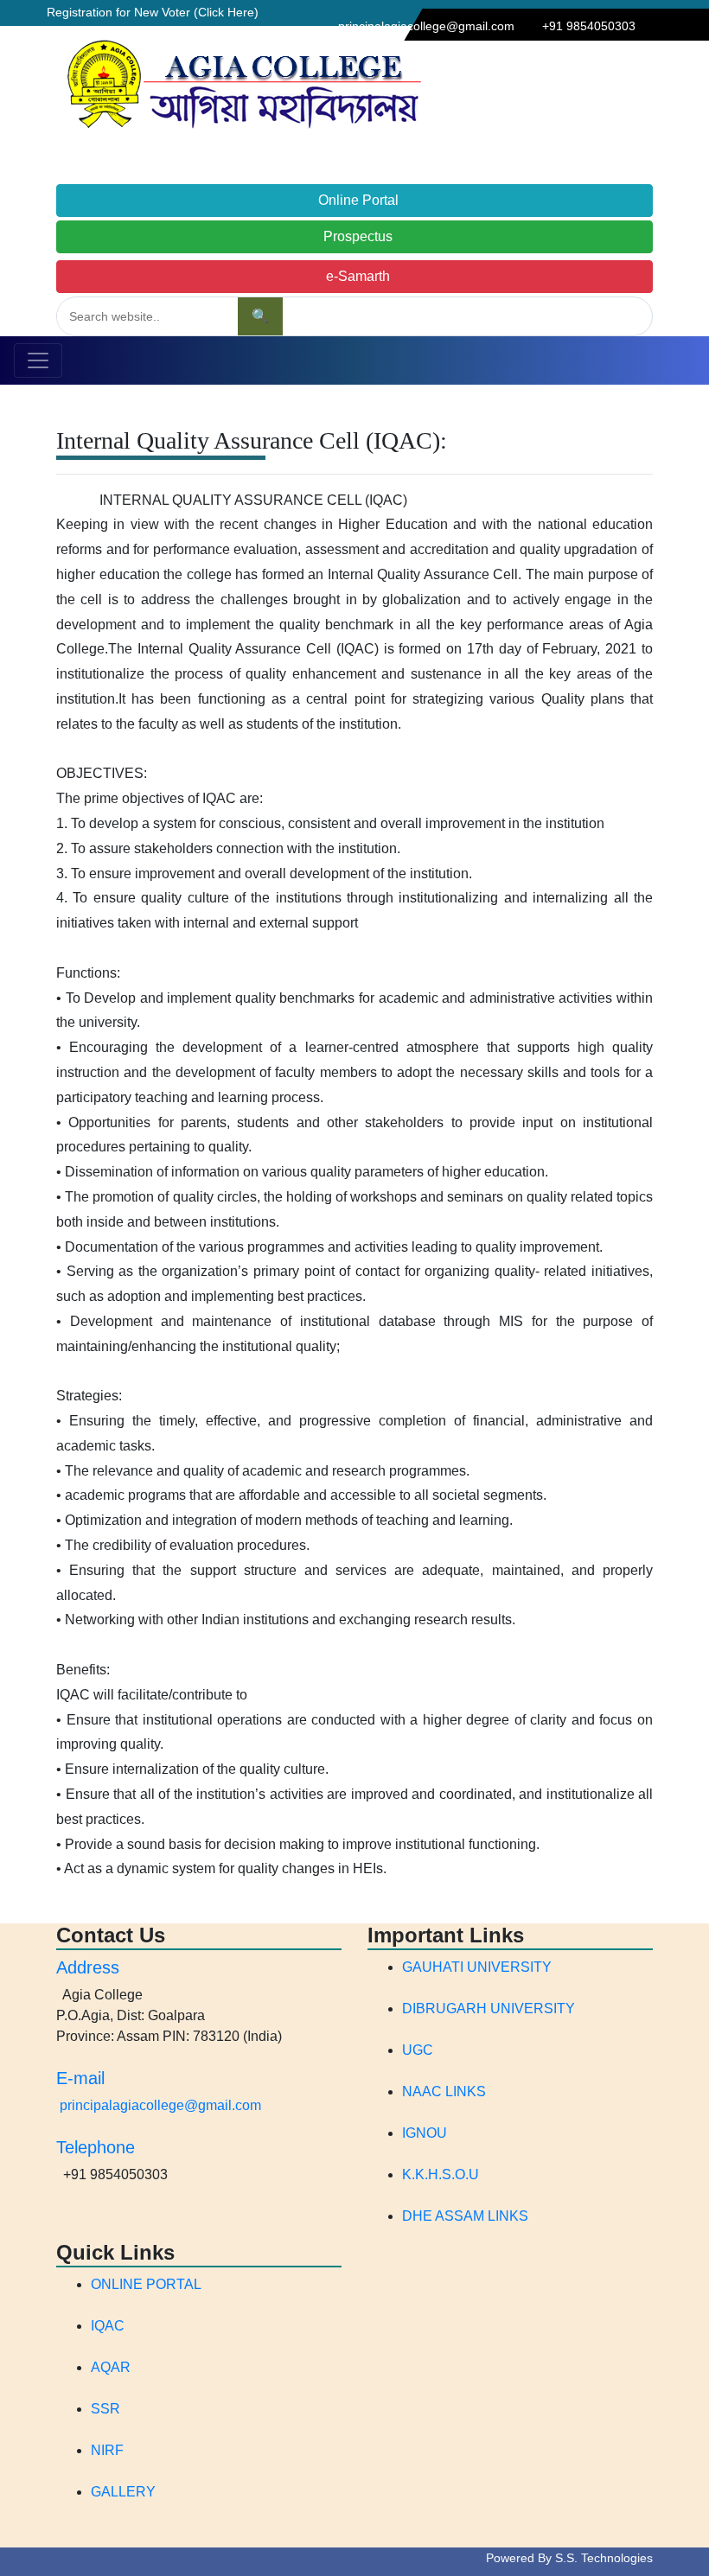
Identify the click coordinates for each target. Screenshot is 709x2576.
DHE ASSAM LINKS (465, 2216)
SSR (105, 2409)
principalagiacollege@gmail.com (160, 2105)
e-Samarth (354, 276)
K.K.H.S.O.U (441, 2174)
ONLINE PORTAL (146, 2284)
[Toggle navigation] (38, 360)
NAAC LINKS (444, 2091)
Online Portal (355, 200)
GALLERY (123, 2492)
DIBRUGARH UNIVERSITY (489, 2009)
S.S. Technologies (604, 2558)
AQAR (111, 2367)
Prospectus (354, 236)
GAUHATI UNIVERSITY (477, 1967)
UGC (418, 2050)
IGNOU (425, 2133)
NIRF (107, 2450)
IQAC (108, 2326)
